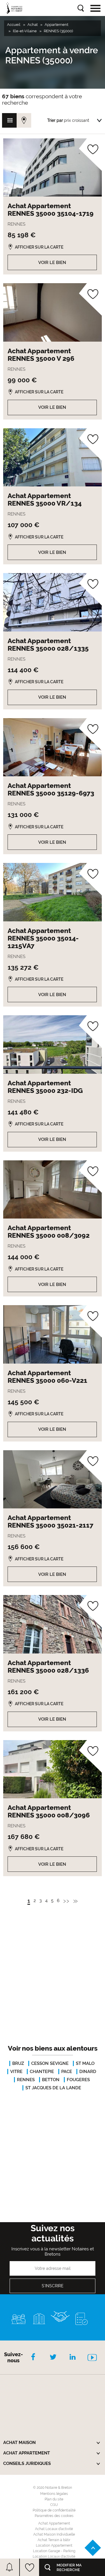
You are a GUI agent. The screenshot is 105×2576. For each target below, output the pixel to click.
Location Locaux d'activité (54, 2557)
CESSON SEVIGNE (50, 2063)
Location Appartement (54, 2545)
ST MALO (85, 2063)
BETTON (51, 2080)
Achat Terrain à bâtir (54, 2540)
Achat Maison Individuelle (54, 2534)
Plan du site (54, 2499)
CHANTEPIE (42, 2072)
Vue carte (24, 120)
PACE (67, 2072)
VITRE (16, 2072)
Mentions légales (54, 2494)
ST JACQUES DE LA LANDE (53, 2088)
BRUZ (18, 2063)
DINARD (88, 2072)
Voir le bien (52, 263)
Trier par (55, 120)
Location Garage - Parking (54, 2551)
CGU (54, 2505)
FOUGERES (78, 2080)
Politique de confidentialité (54, 2510)
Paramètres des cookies (54, 2516)
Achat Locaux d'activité (54, 2529)
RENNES (26, 2080)
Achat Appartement (54, 2523)
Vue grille (9, 120)
